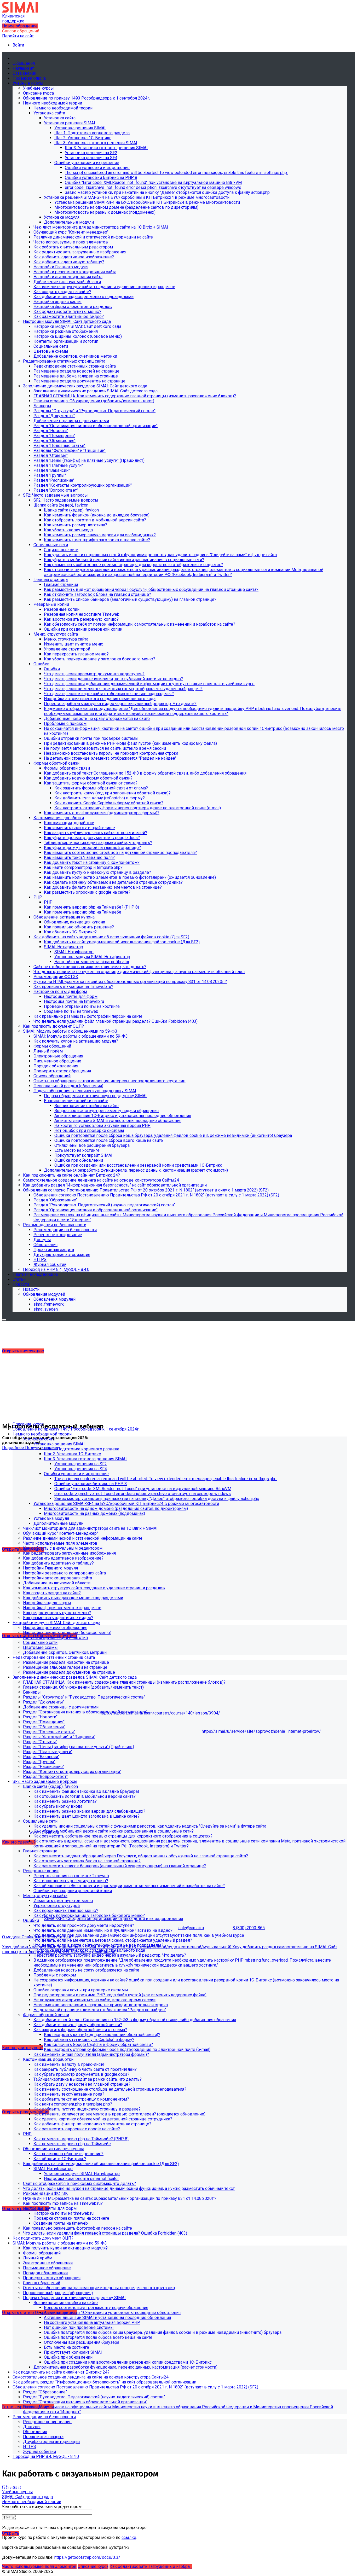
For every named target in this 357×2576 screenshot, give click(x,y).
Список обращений (21, 31)
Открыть (11, 2533)
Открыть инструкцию (23, 1351)
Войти (18, 45)
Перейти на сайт (18, 36)
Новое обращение (20, 26)
